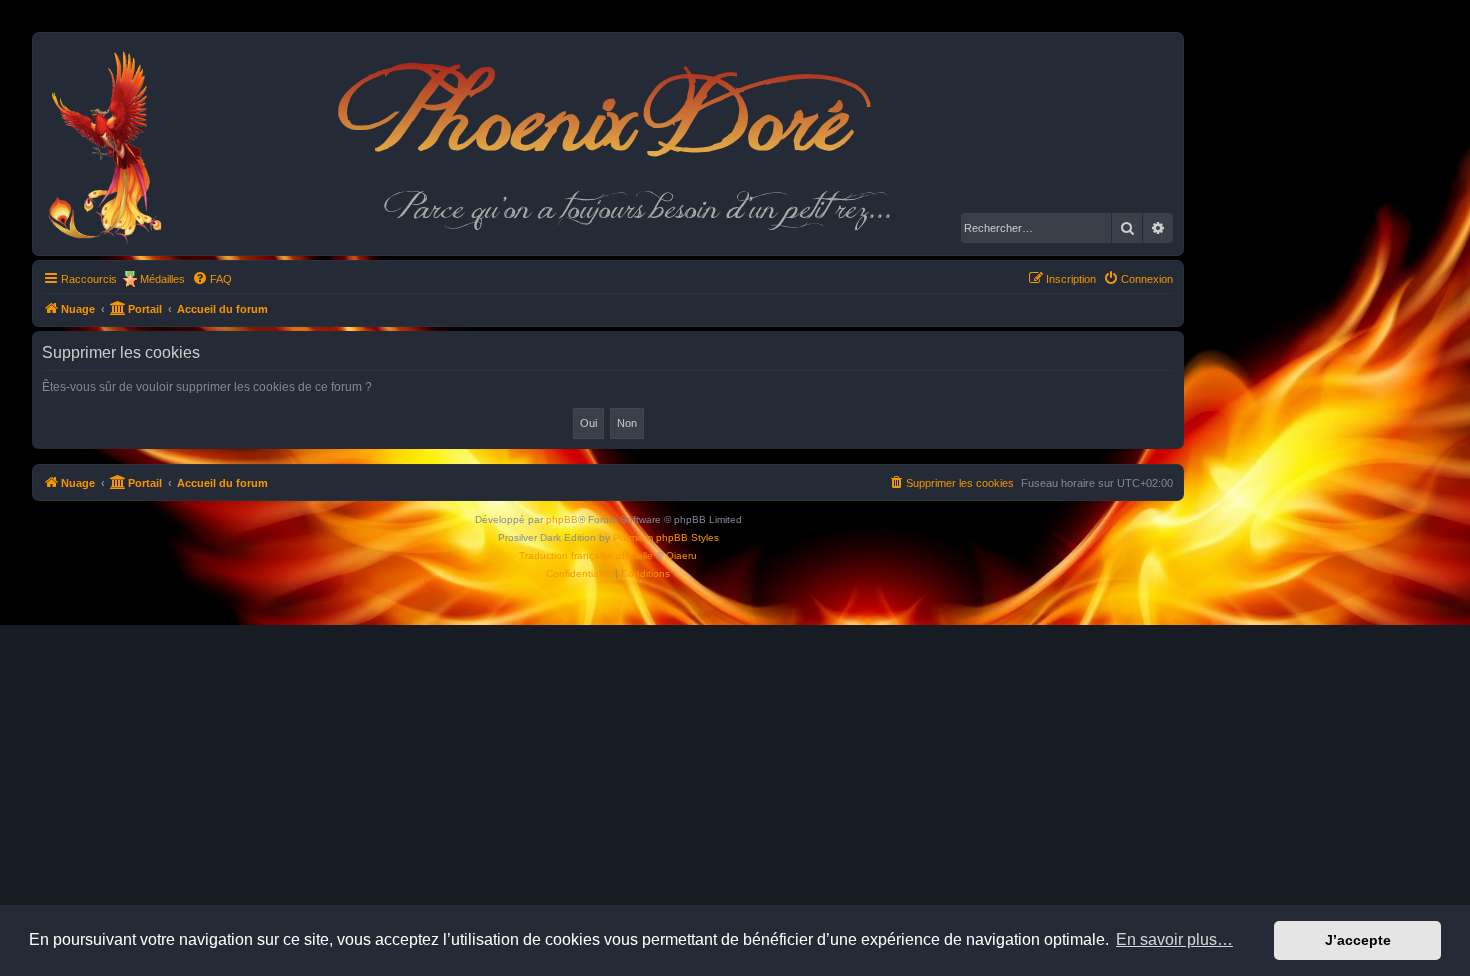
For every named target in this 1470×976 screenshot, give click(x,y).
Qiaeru (681, 555)
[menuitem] (212, 279)
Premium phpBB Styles (666, 537)
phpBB (562, 519)
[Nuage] (115, 144)
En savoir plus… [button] (1174, 939)
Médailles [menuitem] (162, 279)
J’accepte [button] (1358, 940)
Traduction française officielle (586, 555)
